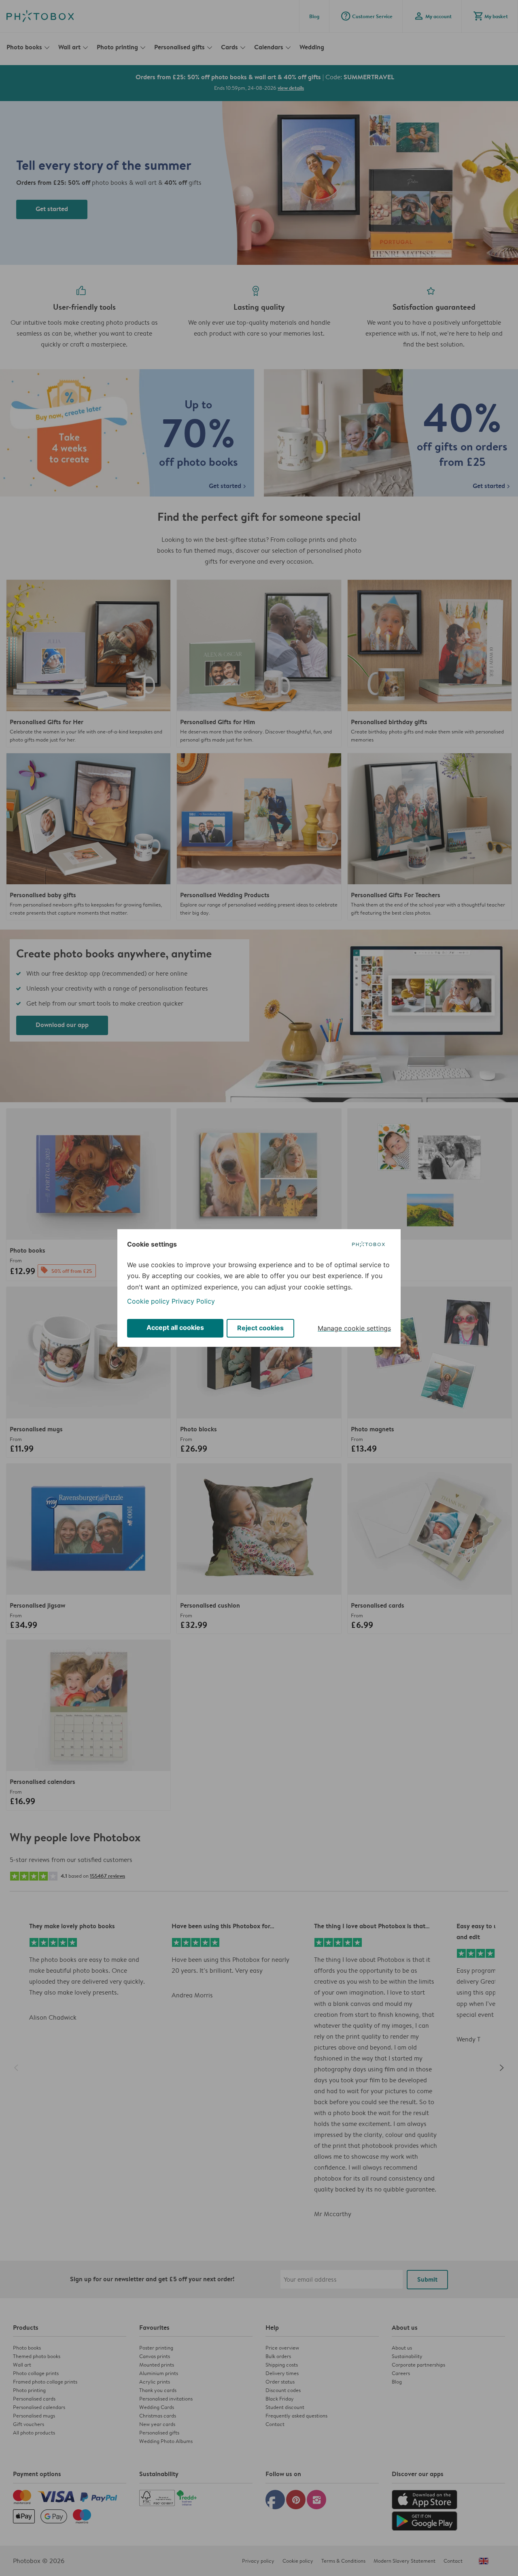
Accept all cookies (175, 1327)
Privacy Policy (193, 1301)
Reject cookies (260, 1328)
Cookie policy (148, 1301)
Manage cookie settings (354, 1328)
